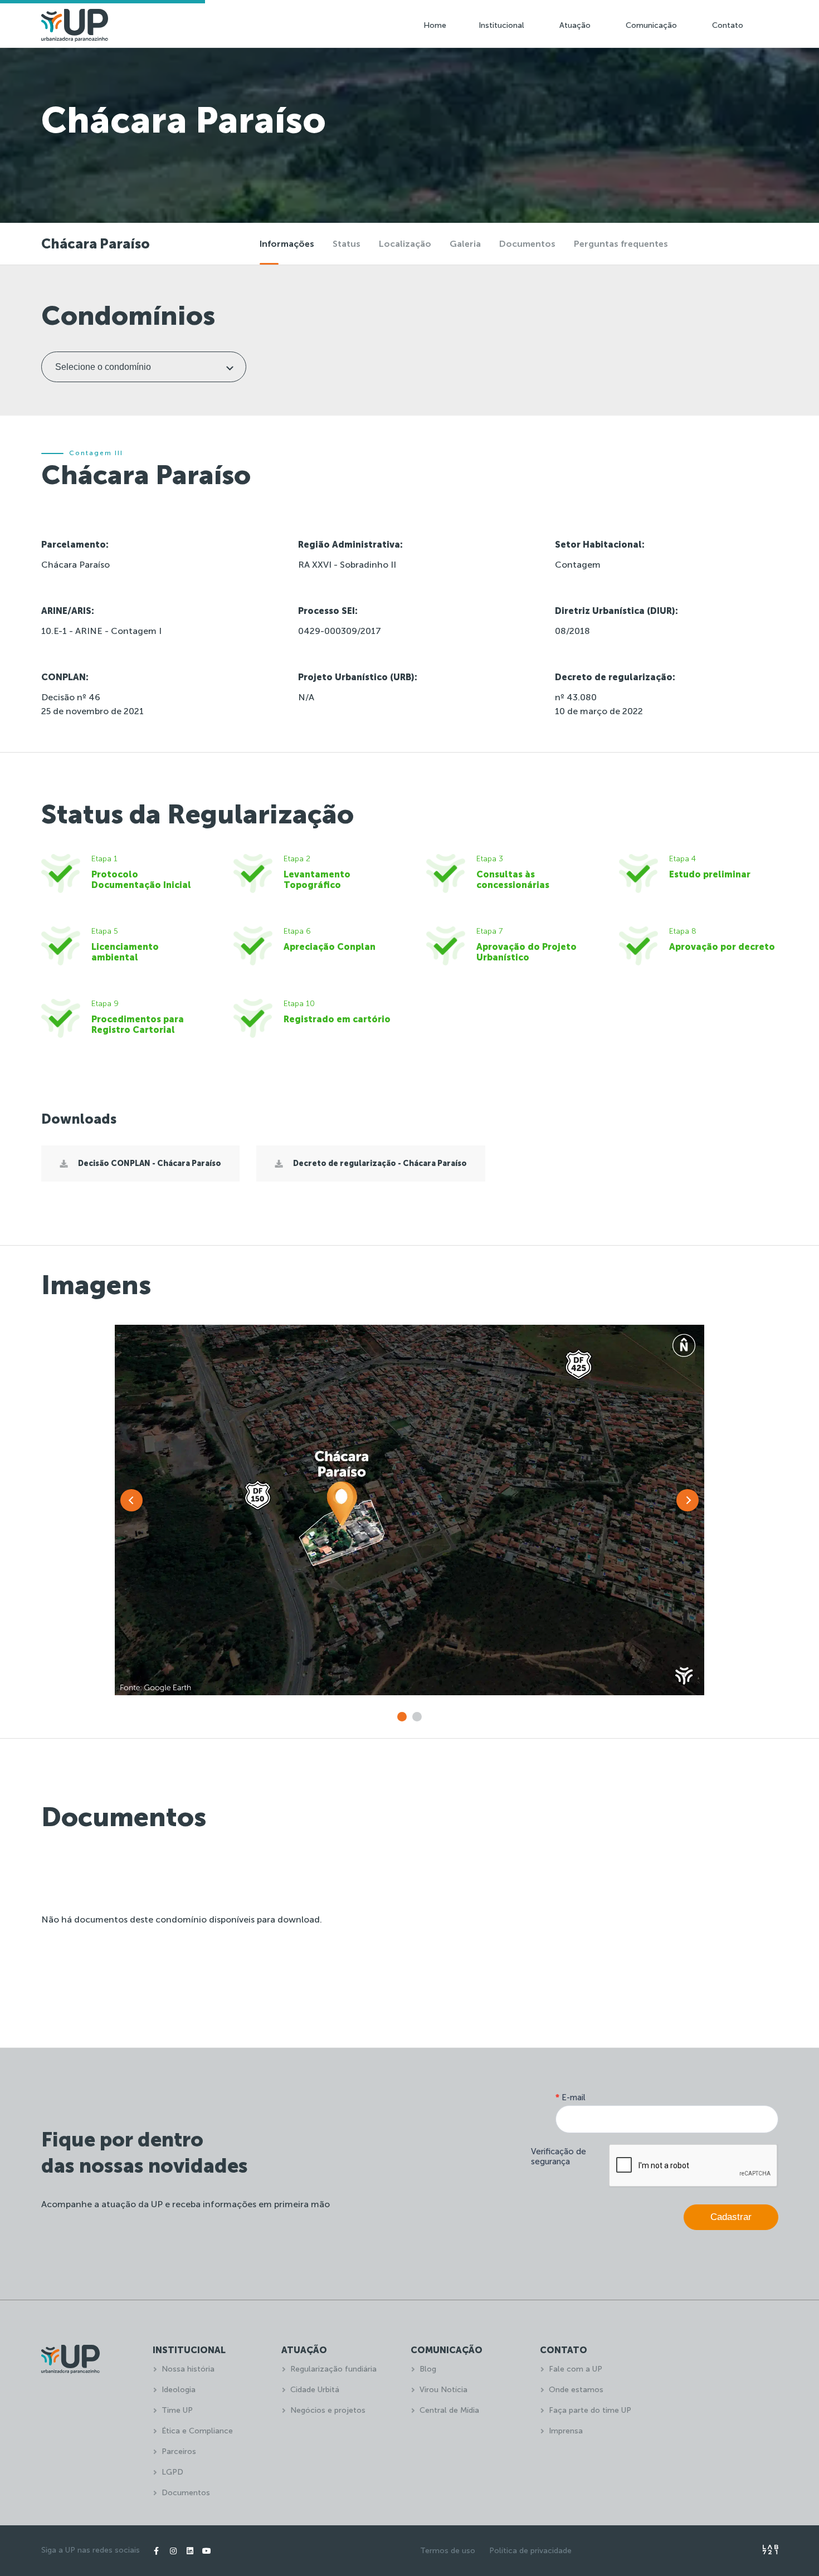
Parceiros (179, 2451)
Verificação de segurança (559, 2157)
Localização (405, 244)
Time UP (177, 2410)
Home (435, 25)
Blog (428, 2369)
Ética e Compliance (197, 2431)
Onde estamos (576, 2390)
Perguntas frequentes (621, 244)
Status (347, 244)
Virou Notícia (443, 2390)
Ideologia (179, 2390)
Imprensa (566, 2431)
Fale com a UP (576, 2369)
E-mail (571, 2097)
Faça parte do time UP (590, 2410)
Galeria (465, 244)
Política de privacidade (530, 2551)
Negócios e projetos (328, 2410)
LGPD (172, 2472)
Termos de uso (448, 2551)
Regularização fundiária (333, 2369)
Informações (287, 244)
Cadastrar (731, 2217)
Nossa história (188, 2369)
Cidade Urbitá (315, 2390)
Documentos (527, 244)
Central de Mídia (449, 2410)
